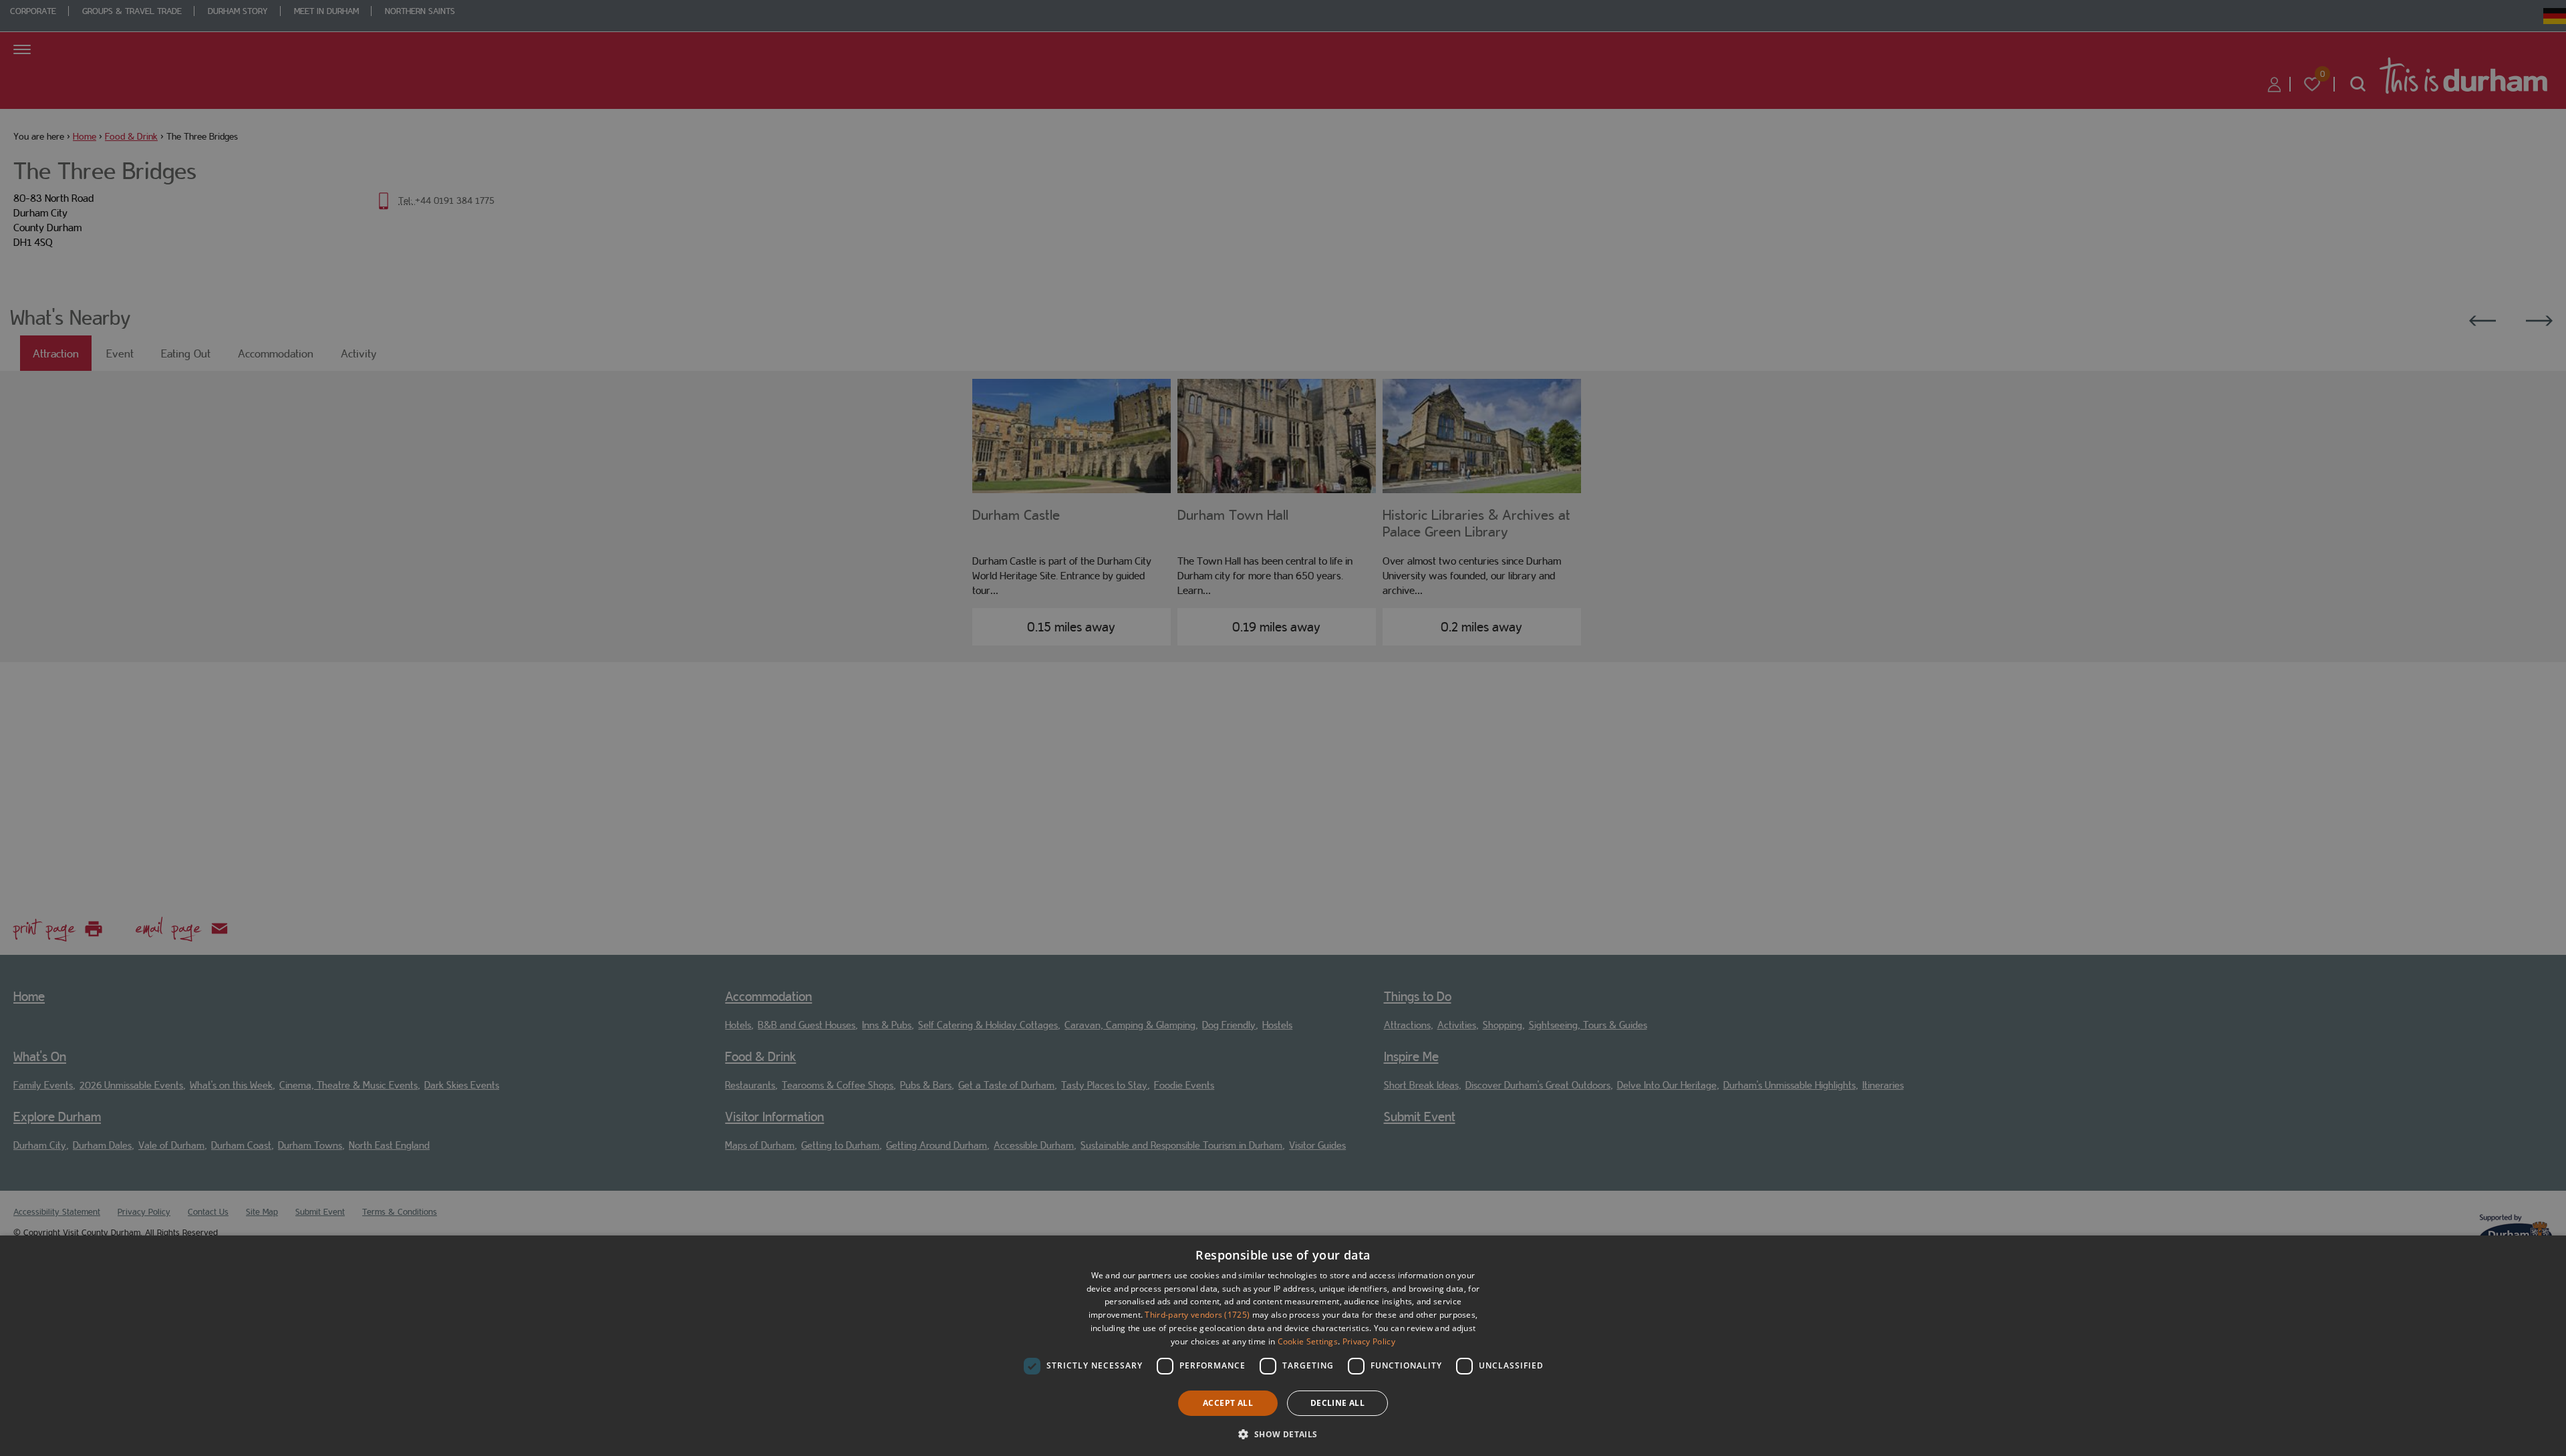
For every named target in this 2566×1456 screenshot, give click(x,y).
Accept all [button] (1228, 1403)
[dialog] (1283, 1346)
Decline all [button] (1337, 1403)
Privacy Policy (1369, 1341)
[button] (1283, 1433)
